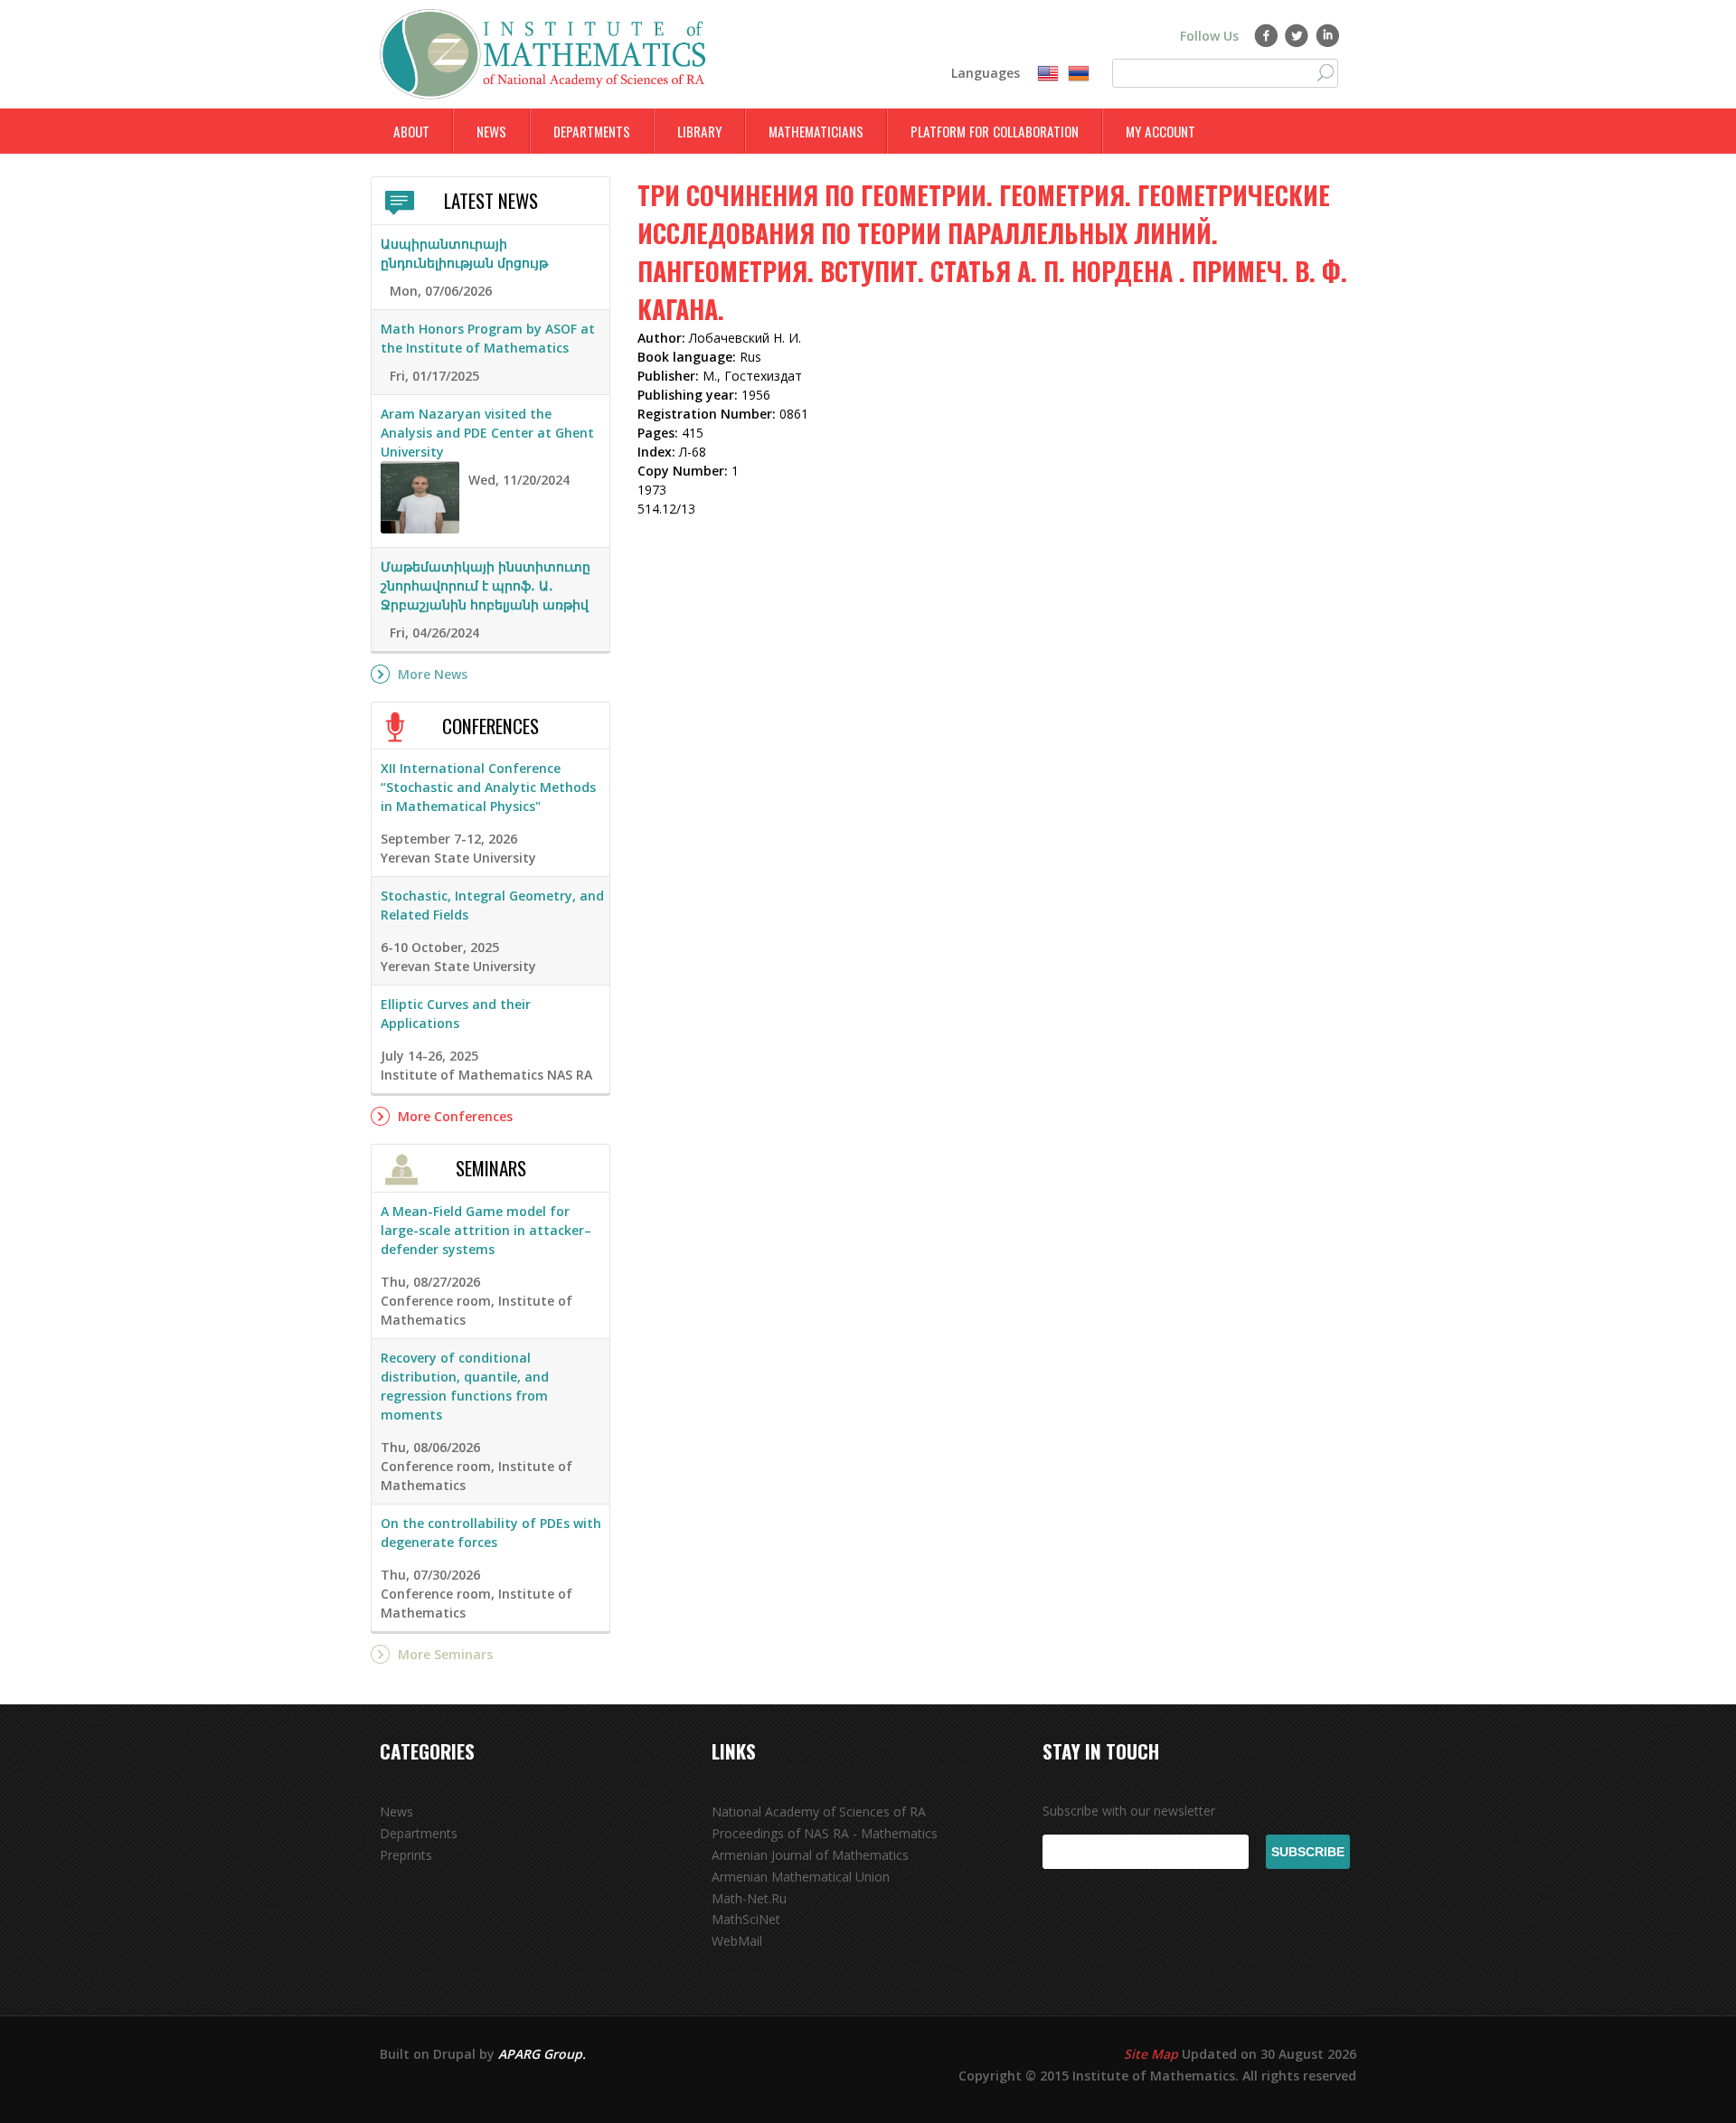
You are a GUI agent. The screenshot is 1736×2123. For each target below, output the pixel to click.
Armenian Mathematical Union (801, 1877)
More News (433, 674)
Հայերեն (1079, 74)
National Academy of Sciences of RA (819, 1812)
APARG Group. (542, 2054)
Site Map (1151, 2054)
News (491, 131)
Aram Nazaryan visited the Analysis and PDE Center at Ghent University (487, 433)
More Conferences (455, 1116)
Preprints (406, 1855)
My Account (1160, 131)
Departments (592, 131)
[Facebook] (1266, 35)
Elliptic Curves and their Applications (456, 1014)
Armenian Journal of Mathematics (810, 1855)
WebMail (737, 1941)
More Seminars (445, 1654)
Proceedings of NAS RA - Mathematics (825, 1833)
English (1048, 74)
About (411, 131)
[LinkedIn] (1328, 35)
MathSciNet (746, 1919)
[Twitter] (1297, 35)
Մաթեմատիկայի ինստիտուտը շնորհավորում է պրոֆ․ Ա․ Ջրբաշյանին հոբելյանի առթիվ (486, 585)
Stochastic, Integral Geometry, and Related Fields (492, 905)
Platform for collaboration (995, 131)
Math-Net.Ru (749, 1898)
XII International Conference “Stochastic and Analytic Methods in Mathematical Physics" (488, 787)
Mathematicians (816, 131)
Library (699, 131)
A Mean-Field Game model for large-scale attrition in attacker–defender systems (486, 1230)
